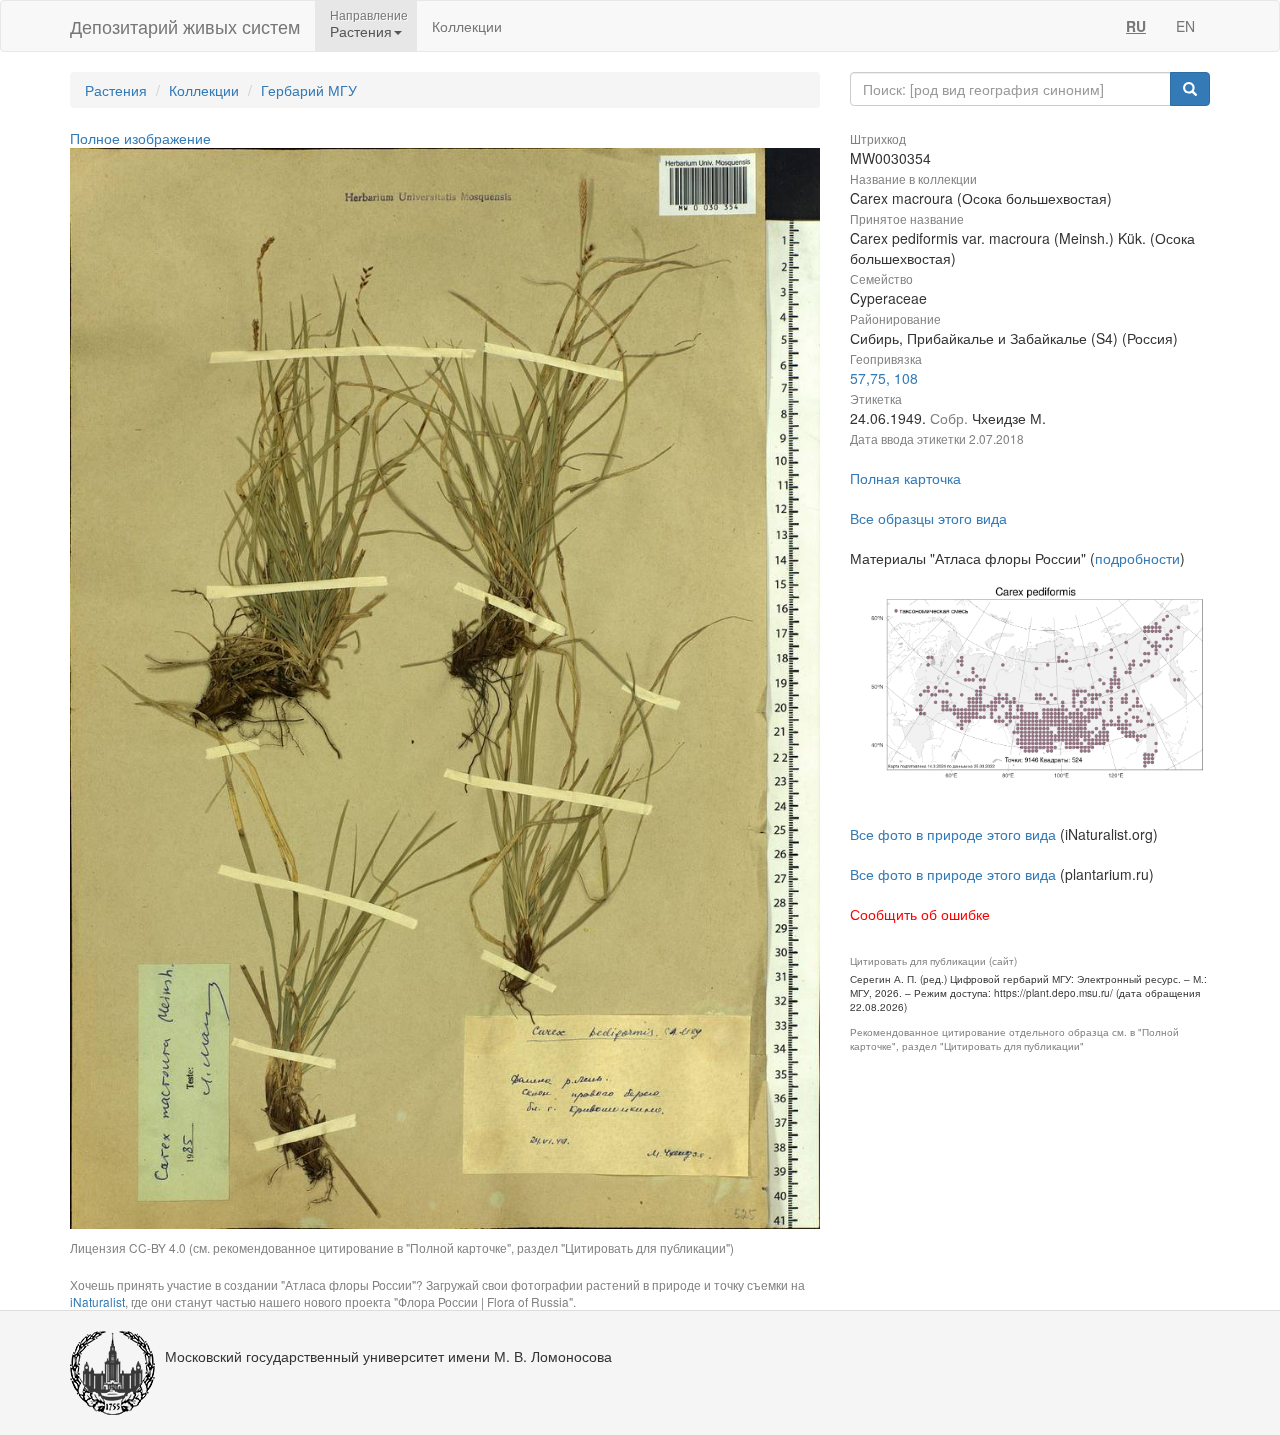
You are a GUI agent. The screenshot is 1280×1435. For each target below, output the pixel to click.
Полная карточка (905, 478)
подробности (1137, 558)
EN (1185, 26)
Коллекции (467, 26)
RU (1136, 26)
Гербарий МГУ (309, 90)
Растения (116, 90)
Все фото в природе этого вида (953, 834)
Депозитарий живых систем (185, 26)
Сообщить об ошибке (920, 914)
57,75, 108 (884, 378)
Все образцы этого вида (928, 518)
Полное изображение (140, 138)
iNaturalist (97, 1301)
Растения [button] (361, 31)
